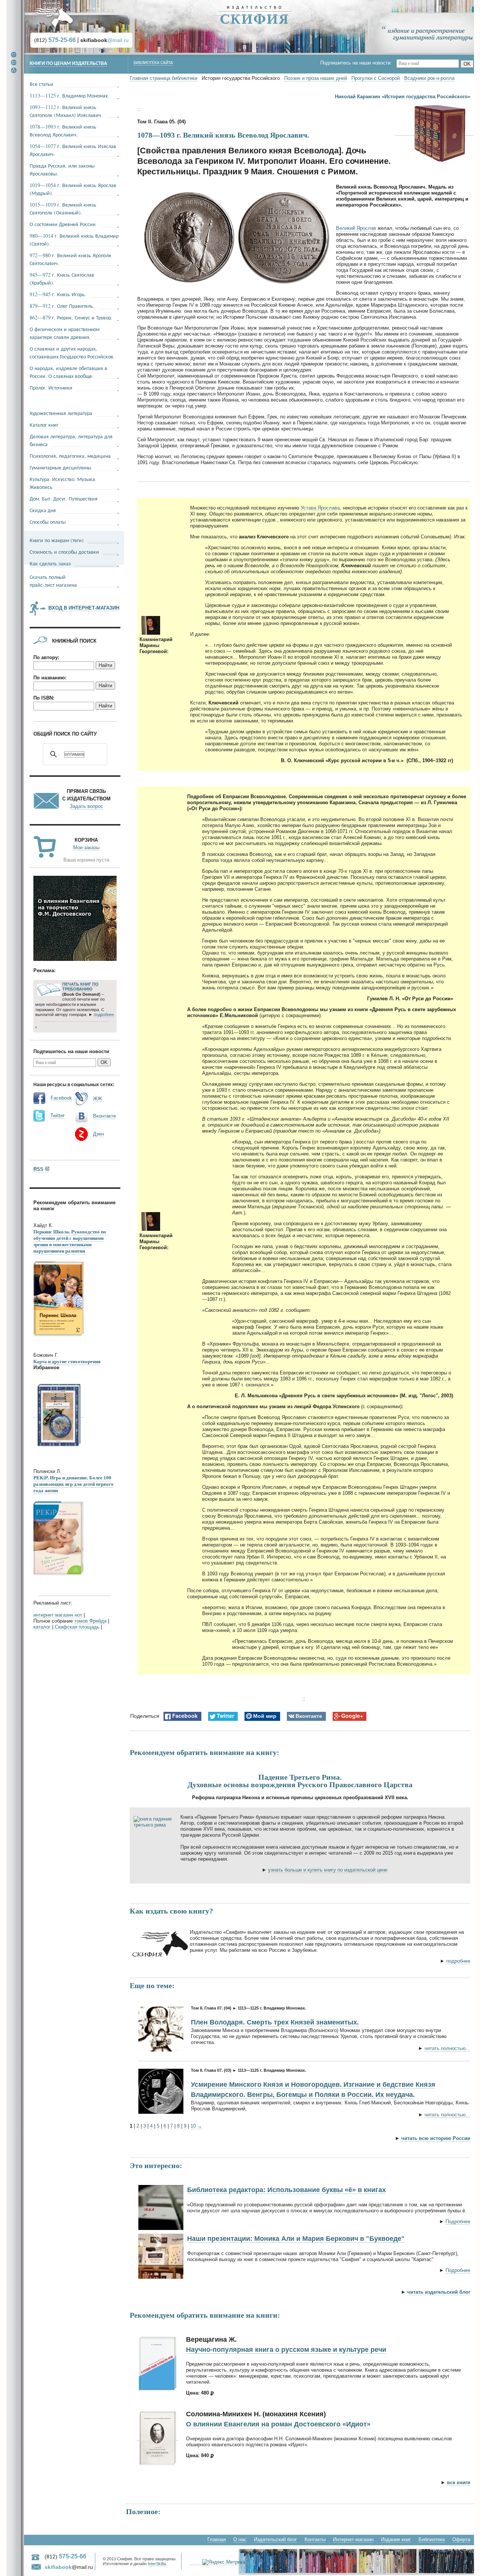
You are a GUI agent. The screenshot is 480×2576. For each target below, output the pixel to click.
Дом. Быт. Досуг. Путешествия (64, 498)
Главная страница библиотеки (163, 78)
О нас (240, 2539)
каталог (42, 1627)
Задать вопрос (86, 806)
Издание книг (396, 2539)
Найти (105, 665)
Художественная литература (61, 413)
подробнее (458, 1961)
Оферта (461, 2539)
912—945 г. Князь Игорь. (58, 294)
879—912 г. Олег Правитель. (62, 306)
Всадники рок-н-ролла (429, 78)
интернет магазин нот (58, 1615)
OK (467, 64)
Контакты (315, 2539)
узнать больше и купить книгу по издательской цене (328, 1870)
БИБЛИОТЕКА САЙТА (153, 63)
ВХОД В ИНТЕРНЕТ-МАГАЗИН (84, 608)
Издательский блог (275, 2539)
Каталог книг (44, 425)
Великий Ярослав (356, 228)
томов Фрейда (90, 1621)
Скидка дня (43, 510)
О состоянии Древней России (63, 224)
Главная (217, 2539)
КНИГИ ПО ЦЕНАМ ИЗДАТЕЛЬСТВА (68, 64)
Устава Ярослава (320, 508)
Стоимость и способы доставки (64, 552)
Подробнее (458, 2222)
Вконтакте (104, 1116)
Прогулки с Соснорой (376, 78)
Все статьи (41, 84)
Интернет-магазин (353, 2539)
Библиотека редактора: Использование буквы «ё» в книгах (286, 2190)
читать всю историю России (436, 2138)
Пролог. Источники (51, 387)
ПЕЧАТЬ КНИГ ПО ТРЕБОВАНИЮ (80, 987)
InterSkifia (157, 2564)
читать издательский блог (439, 2292)
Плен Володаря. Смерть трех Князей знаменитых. (275, 2022)
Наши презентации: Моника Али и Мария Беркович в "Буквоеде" (296, 2239)
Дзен (98, 1134)
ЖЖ (97, 1099)
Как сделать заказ (50, 563)
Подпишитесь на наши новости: (358, 63)
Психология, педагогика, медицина (70, 456)
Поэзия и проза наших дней (316, 78)
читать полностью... (447, 2048)
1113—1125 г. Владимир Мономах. (69, 95)
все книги (459, 2482)
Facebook (61, 1098)
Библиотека (432, 2539)
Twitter (57, 1116)
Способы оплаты (48, 522)
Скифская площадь (77, 1627)
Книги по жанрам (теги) (57, 540)
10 (193, 2126)
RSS (38, 1169)
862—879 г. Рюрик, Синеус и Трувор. (71, 317)
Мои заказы (86, 847)
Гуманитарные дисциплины (60, 467)
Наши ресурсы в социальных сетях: (74, 1085)
